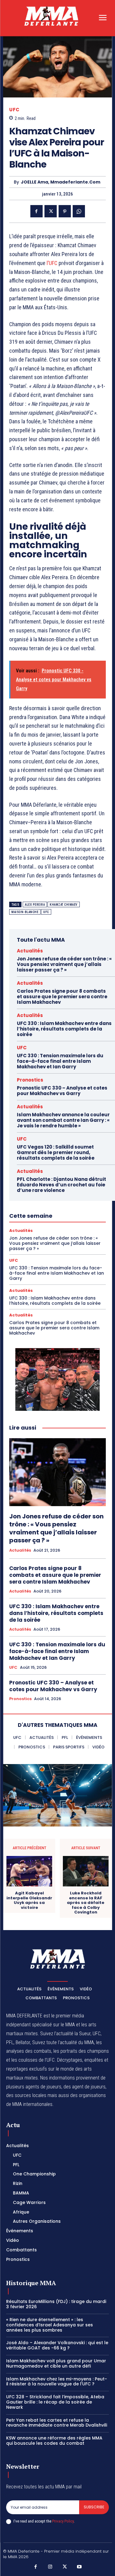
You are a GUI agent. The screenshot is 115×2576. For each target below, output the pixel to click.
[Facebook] (36, 211)
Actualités (30, 951)
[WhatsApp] (79, 211)
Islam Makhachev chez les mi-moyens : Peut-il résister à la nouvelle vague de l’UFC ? (57, 2382)
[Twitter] (51, 211)
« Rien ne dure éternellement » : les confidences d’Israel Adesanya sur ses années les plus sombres (50, 2325)
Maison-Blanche (25, 912)
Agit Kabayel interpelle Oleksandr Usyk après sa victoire (29, 1900)
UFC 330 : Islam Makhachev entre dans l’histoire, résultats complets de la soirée (64, 1029)
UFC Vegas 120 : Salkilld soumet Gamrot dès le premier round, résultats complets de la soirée (56, 1152)
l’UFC (52, 263)
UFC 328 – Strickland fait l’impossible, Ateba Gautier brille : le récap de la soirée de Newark (55, 2402)
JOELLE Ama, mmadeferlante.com (61, 182)
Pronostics (30, 1080)
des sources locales (26, 2095)
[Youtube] (79, 2567)
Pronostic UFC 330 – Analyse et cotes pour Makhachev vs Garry (62, 1091)
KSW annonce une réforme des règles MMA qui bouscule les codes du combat (54, 2441)
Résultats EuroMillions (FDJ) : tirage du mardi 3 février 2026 (56, 2304)
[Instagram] (50, 2567)
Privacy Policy (63, 2521)
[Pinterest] (65, 211)
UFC (14, 110)
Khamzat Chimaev (64, 905)
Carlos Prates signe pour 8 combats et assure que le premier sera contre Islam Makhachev (62, 997)
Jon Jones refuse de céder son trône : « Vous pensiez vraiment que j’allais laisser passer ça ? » (64, 964)
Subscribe (94, 2507)
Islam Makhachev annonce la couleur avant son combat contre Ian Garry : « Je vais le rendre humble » (63, 1120)
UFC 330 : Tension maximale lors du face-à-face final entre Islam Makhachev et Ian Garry (60, 1061)
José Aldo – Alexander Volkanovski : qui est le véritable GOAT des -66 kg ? (57, 2345)
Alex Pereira (35, 905)
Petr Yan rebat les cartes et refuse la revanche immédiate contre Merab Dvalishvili (57, 2423)
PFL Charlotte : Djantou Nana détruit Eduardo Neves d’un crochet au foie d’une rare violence (61, 1185)
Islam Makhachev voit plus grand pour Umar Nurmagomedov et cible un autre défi (56, 2363)
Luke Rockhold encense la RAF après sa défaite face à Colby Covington (86, 1903)
